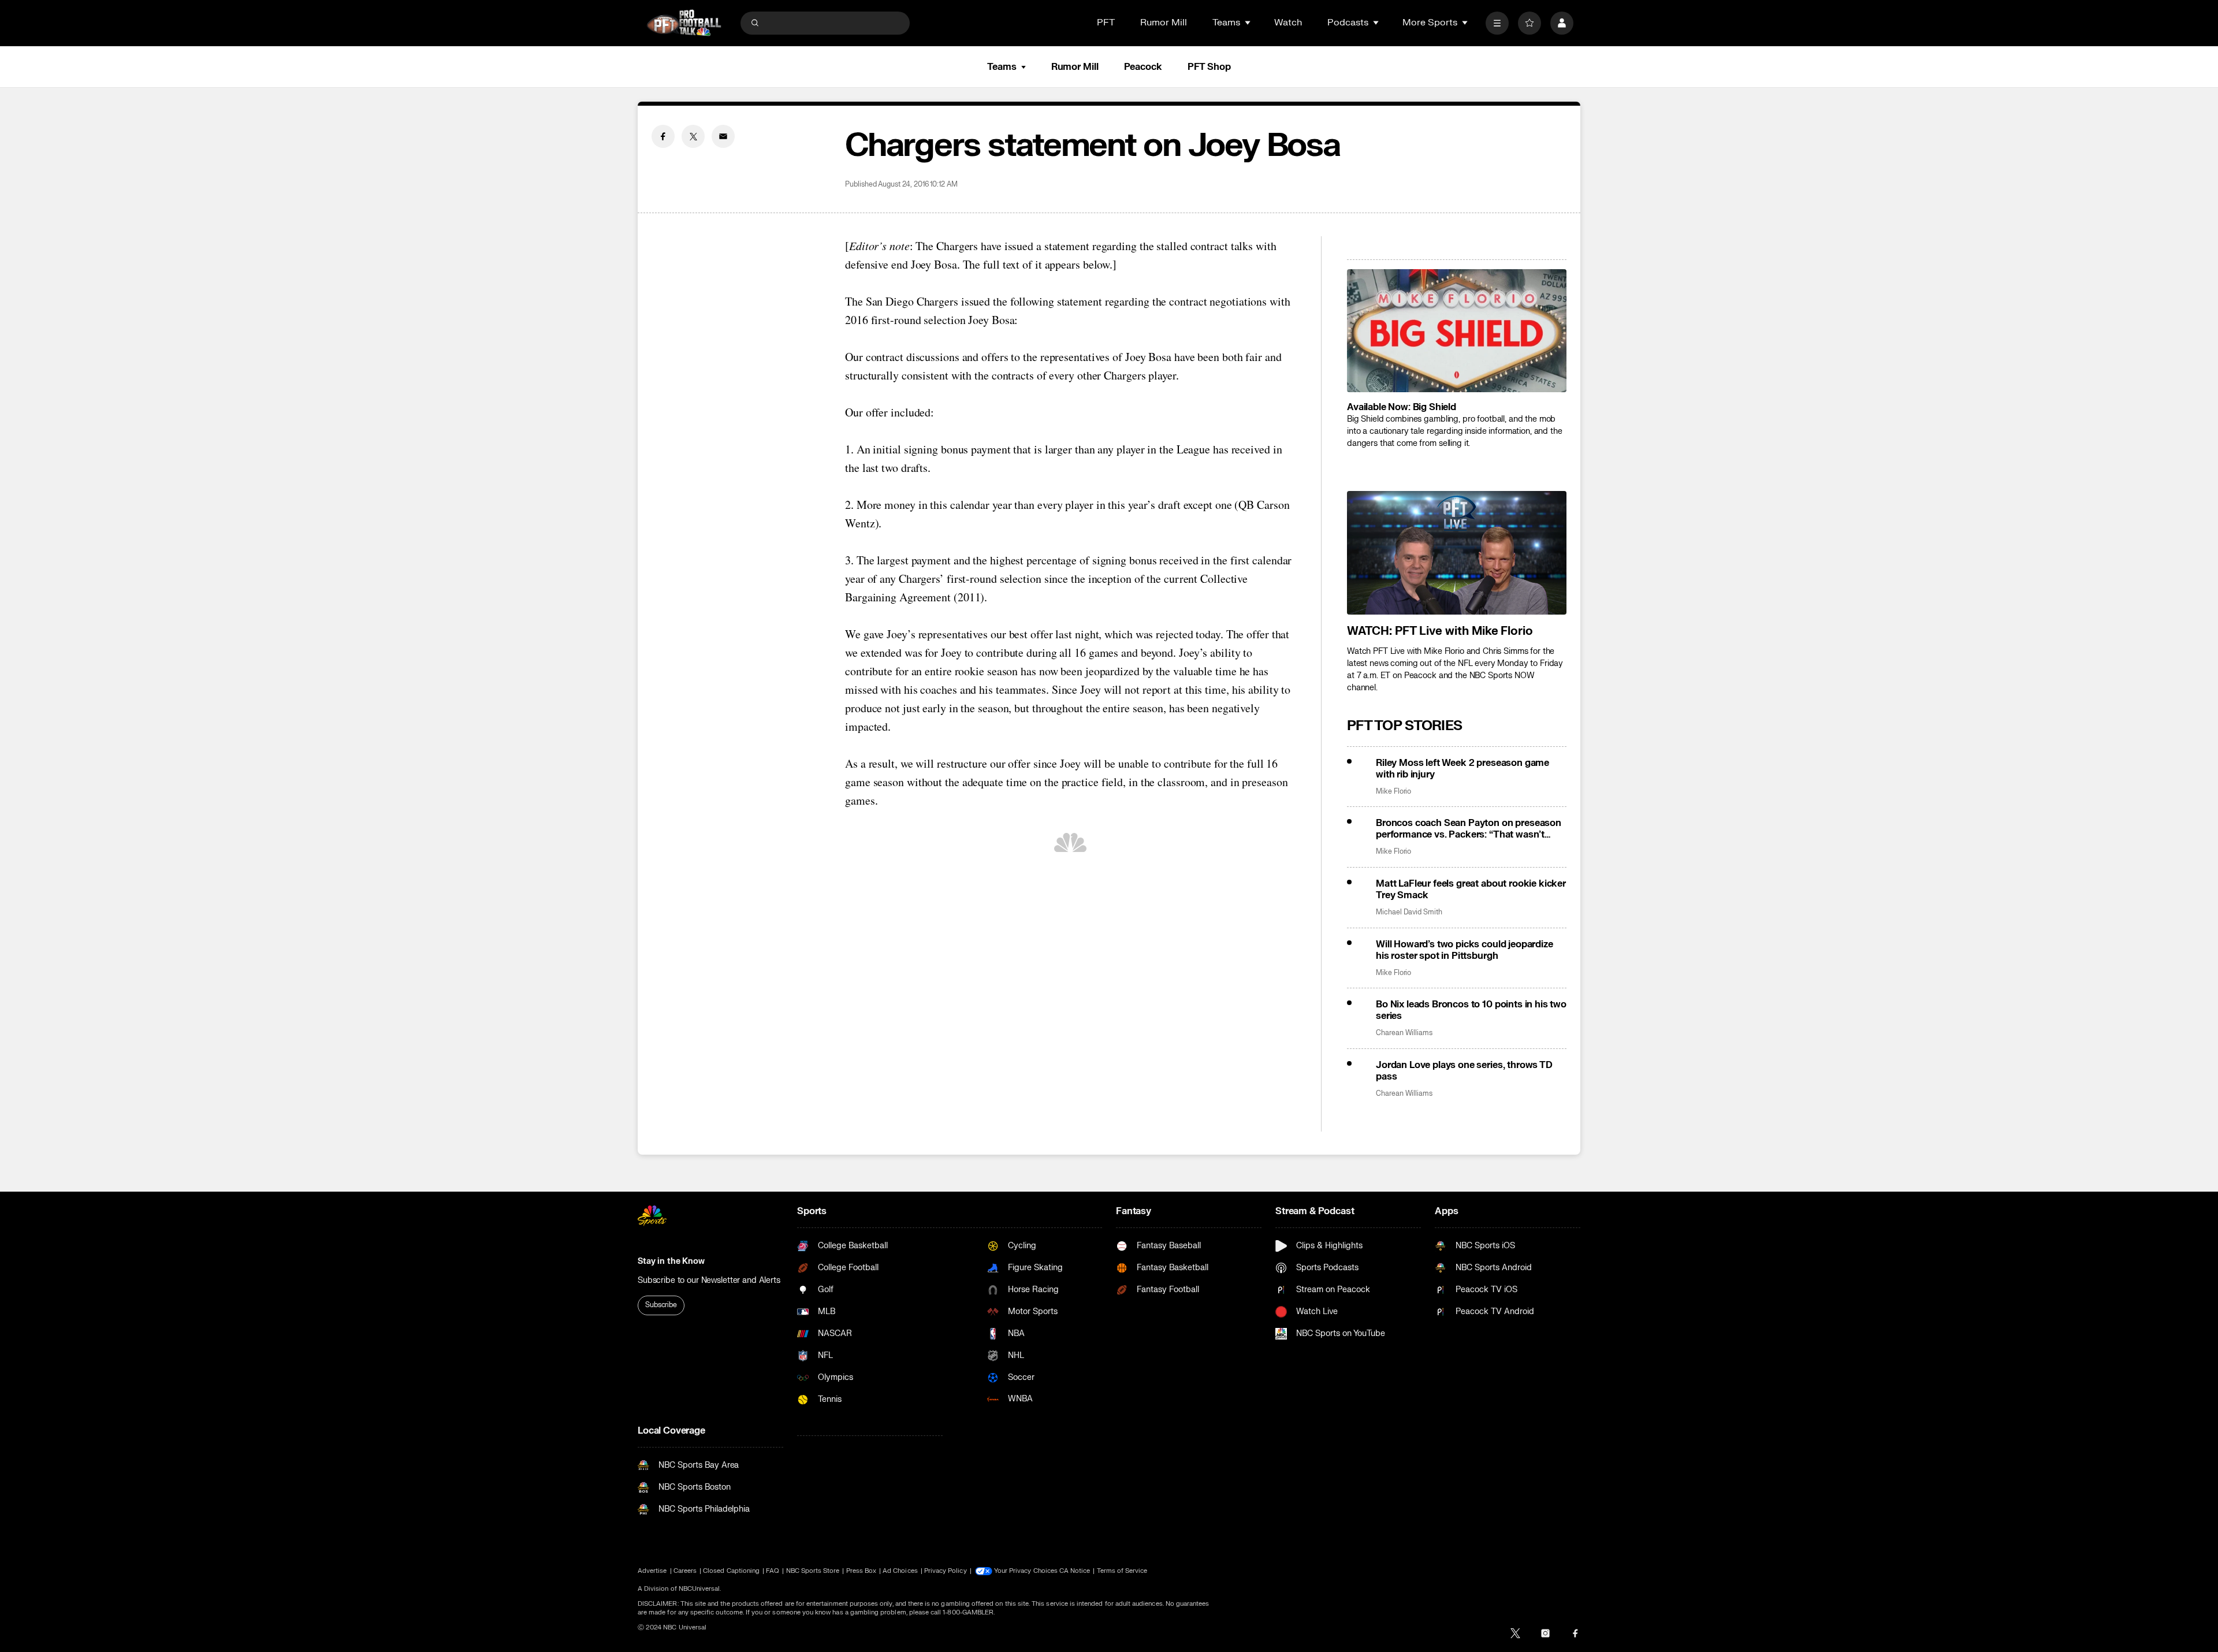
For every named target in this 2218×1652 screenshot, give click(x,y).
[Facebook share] (663, 136)
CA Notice (1075, 1571)
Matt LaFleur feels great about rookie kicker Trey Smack (1471, 890)
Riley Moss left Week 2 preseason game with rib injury (1462, 769)
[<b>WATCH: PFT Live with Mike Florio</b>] (1457, 553)
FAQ (773, 1571)
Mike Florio (1393, 792)
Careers (685, 1571)
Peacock (1143, 67)
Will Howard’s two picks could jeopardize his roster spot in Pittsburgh (1465, 950)
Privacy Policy (946, 1571)
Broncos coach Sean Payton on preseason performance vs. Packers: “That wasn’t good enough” (1469, 829)
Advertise (652, 1571)
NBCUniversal (699, 1589)
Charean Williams (1404, 1033)
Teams (1002, 67)
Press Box (861, 1571)
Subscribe (661, 1305)
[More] (1497, 23)
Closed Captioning (731, 1571)
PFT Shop (1209, 67)
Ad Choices (900, 1571)
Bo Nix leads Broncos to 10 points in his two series (1471, 1010)
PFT (1106, 23)
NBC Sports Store (813, 1571)
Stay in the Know (671, 1261)
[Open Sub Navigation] (1248, 23)
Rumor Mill (1164, 23)
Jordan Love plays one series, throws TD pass (1464, 1071)
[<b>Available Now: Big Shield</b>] (1457, 331)
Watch (1288, 23)
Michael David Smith (1409, 912)
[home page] (684, 23)
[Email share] (723, 136)
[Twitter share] (693, 136)
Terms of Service (1122, 1571)
